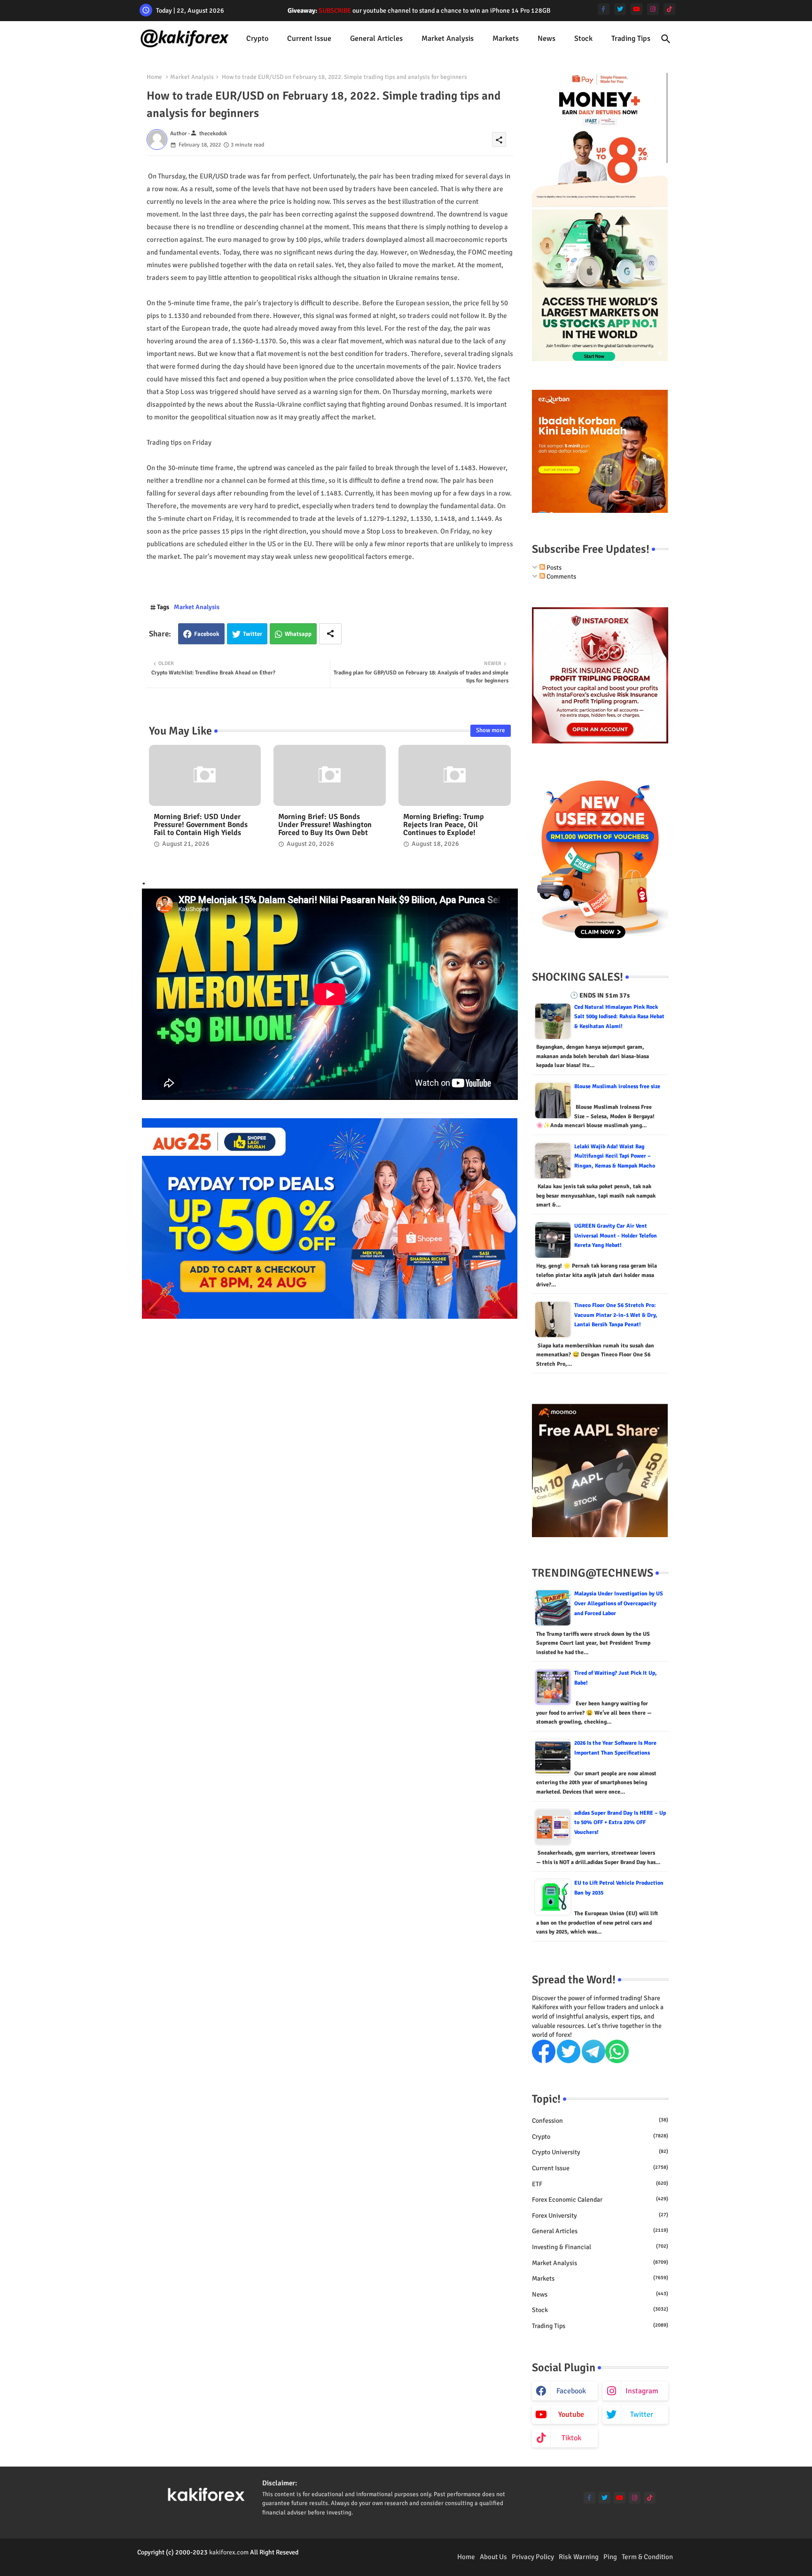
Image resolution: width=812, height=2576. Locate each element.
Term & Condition (647, 2557)
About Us (493, 2557)
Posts (553, 568)
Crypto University (600, 2152)
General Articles (376, 39)
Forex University (600, 2216)
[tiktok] (669, 9)
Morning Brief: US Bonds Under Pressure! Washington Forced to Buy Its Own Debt (325, 825)
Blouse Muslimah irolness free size (617, 1087)
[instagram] (653, 9)
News (547, 39)
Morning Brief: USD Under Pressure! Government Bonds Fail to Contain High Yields (201, 825)
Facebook (207, 634)
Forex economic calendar (600, 2200)
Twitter (253, 634)
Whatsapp (298, 634)
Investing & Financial (600, 2247)
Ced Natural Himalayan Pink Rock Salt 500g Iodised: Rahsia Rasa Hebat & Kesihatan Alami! (619, 1017)
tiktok (571, 2438)
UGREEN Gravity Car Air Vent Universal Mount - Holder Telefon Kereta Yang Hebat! (616, 1236)
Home (154, 77)
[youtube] (636, 9)
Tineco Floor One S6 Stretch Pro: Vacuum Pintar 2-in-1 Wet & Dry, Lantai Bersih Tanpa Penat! (616, 1315)
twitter (642, 2414)
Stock (583, 39)
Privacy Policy (533, 2557)
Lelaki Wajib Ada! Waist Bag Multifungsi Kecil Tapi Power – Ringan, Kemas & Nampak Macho (615, 1156)
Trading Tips (631, 39)
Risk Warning (579, 2557)
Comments (561, 576)
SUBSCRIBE (335, 11)
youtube (571, 2414)
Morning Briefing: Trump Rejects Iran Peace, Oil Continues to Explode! (444, 825)
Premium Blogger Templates (176, 2562)
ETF (600, 2184)
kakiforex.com (229, 2552)
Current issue (309, 39)
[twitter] (620, 9)
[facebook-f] (604, 9)
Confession (600, 2121)
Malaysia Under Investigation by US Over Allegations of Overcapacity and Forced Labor (619, 1603)
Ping (610, 2557)
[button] (666, 39)
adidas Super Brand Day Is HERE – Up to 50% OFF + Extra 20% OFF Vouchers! (620, 1823)
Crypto (257, 39)
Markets (506, 39)
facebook (571, 2391)
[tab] (257, 39)
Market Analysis (448, 39)
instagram (642, 2391)
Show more (491, 730)
